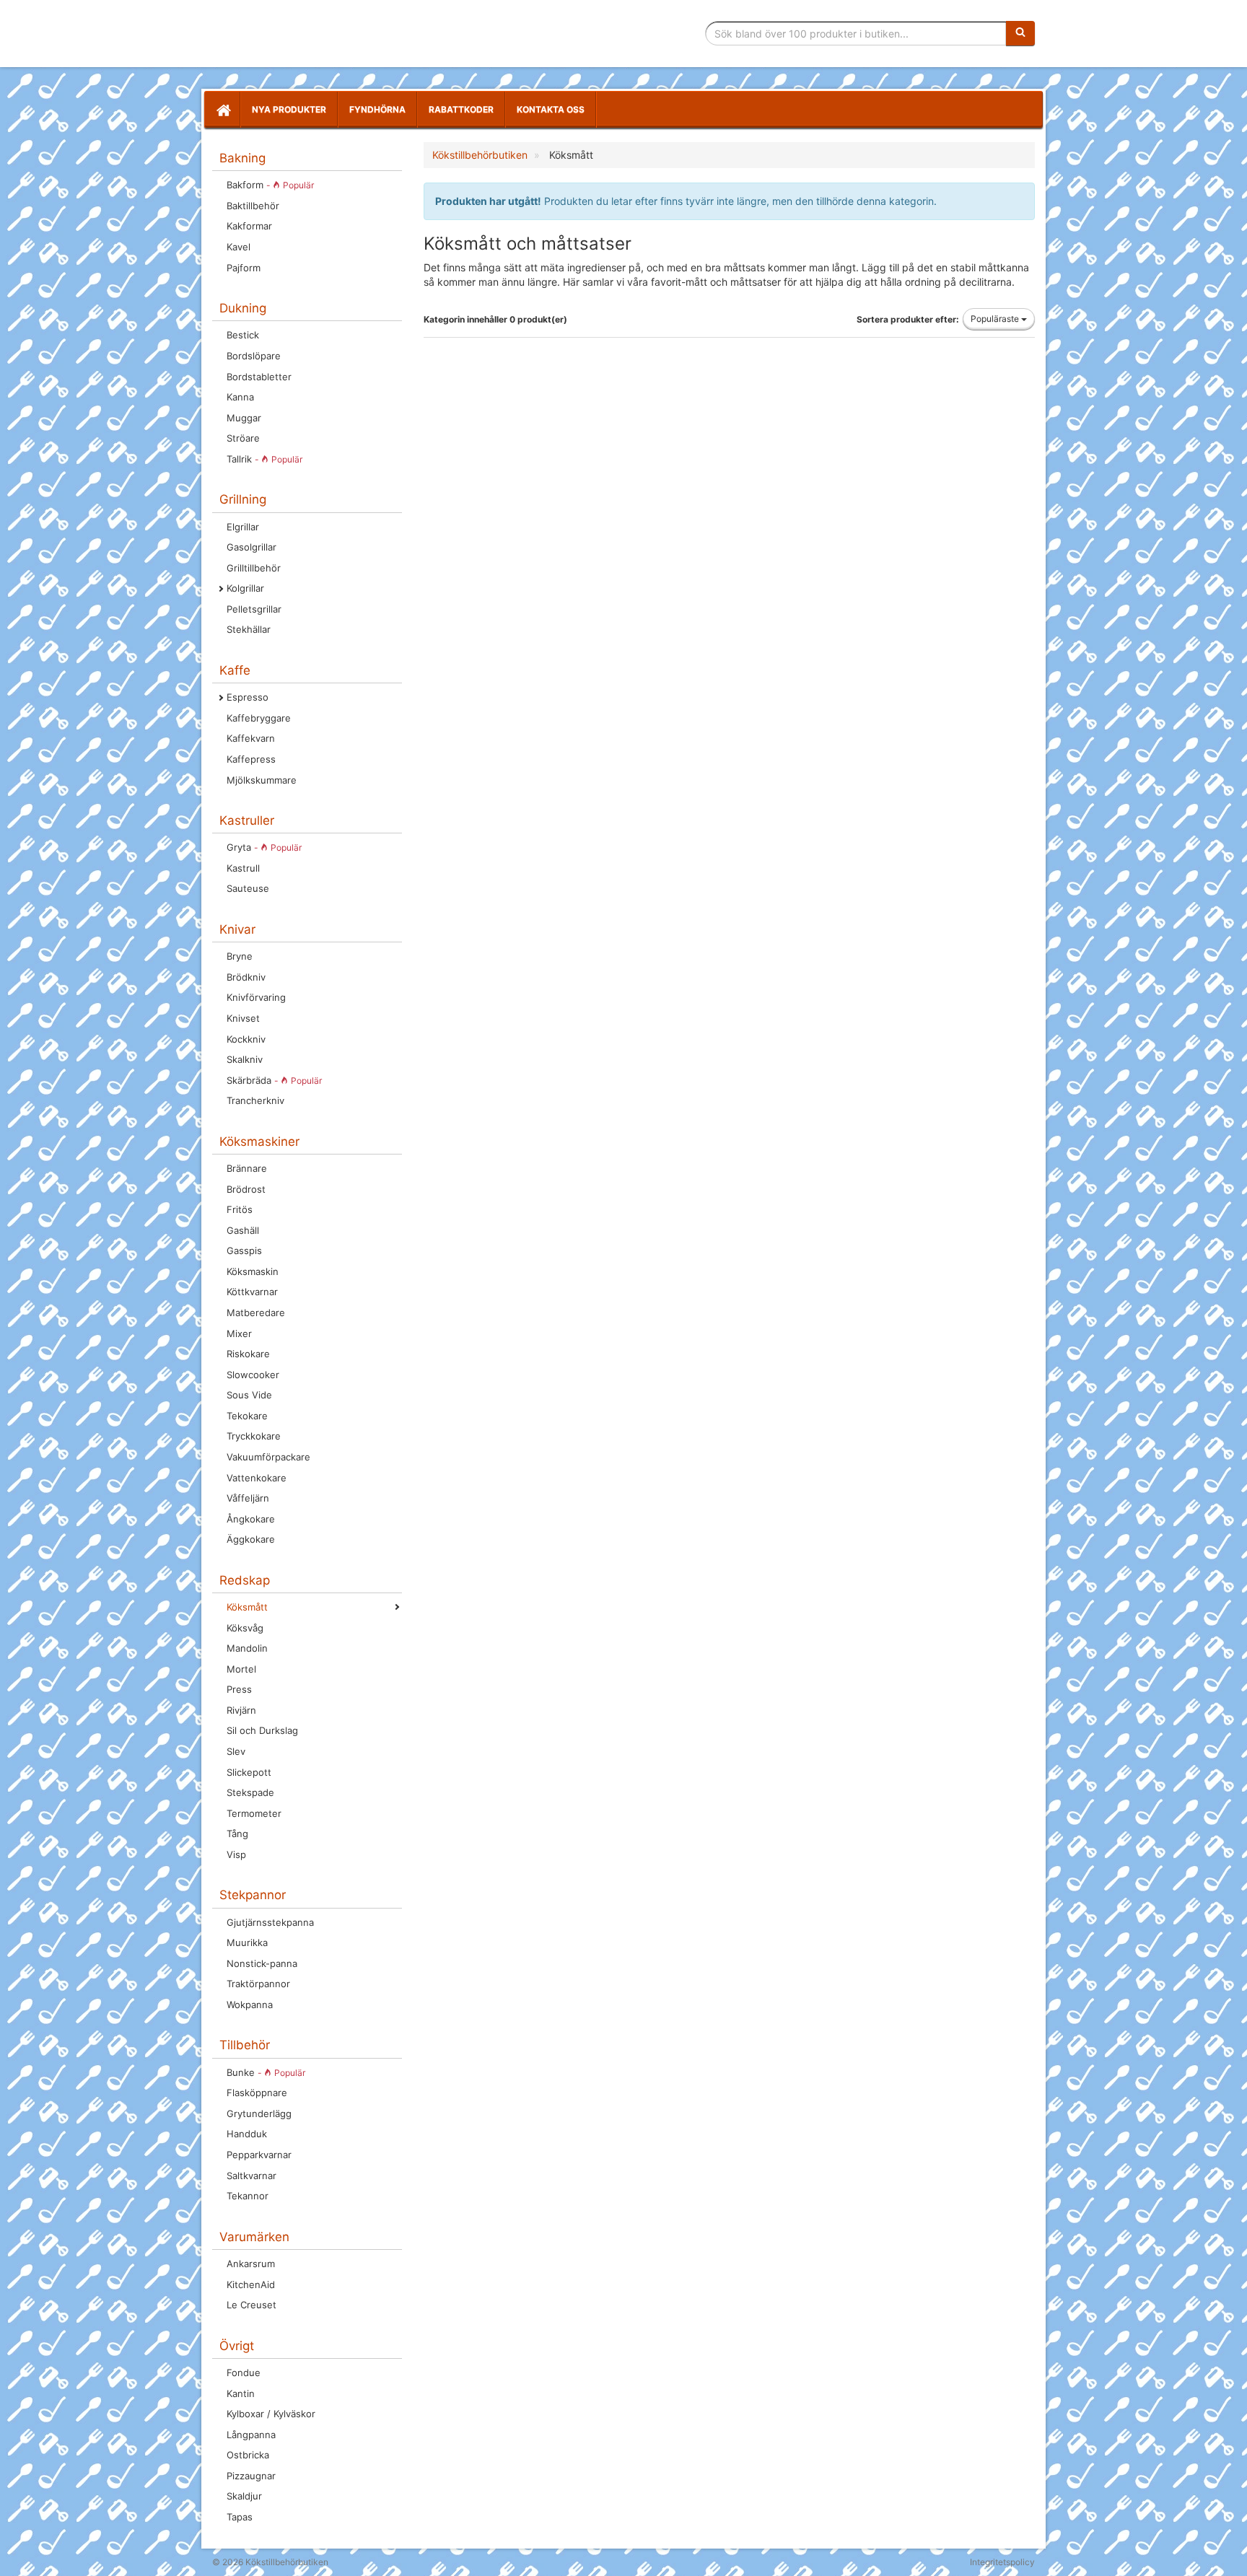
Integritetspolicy (1002, 2562)
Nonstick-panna (262, 1963)
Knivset (243, 1018)
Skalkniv (245, 1059)
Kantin (241, 2393)
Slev (236, 1751)
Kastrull (243, 868)
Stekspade (250, 1792)
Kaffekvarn (251, 738)
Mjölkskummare (262, 780)
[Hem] (222, 110)
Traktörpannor (258, 1984)
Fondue (244, 2373)
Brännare (247, 1168)
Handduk (247, 2134)
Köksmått (247, 1607)
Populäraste (996, 319)
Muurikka (247, 1942)
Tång (237, 1834)
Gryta (264, 847)
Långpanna (251, 2435)
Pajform (244, 268)
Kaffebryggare (259, 718)
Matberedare (256, 1313)
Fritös (240, 1209)
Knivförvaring (256, 997)
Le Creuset (251, 2305)
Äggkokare (251, 1539)
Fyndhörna (377, 109)
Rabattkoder (461, 109)
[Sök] (1020, 33)
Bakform (270, 185)
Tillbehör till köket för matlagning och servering (315, 34)
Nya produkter (289, 109)
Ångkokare (251, 1519)
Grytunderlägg (259, 2113)
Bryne (240, 956)
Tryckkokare (254, 1436)
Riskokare (248, 1354)
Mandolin (247, 1648)
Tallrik (264, 459)
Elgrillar (243, 527)
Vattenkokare (257, 1478)
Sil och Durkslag (262, 1730)
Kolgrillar (245, 588)
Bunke (266, 2072)
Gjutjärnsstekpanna (270, 1922)
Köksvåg (245, 1628)
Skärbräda (274, 1080)
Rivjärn (241, 1710)
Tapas (240, 2517)
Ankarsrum (251, 2264)
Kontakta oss (551, 109)
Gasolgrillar (251, 547)
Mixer (239, 1333)
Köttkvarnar (252, 1292)
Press (239, 1689)
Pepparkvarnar (259, 2155)
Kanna (240, 397)
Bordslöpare (254, 356)
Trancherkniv (255, 1100)
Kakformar (249, 226)
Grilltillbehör (254, 568)
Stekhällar (249, 629)
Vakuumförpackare (268, 1457)
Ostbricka (248, 2455)
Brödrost (246, 1189)
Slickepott (249, 1772)
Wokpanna (250, 2005)
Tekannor (248, 2196)
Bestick (243, 335)
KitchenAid (251, 2284)
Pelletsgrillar (254, 609)
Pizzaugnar (251, 2476)
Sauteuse (248, 888)
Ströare (243, 438)
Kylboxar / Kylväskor (271, 2414)
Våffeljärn (248, 1498)
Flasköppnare (257, 2093)
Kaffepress (251, 759)
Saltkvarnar (251, 2176)
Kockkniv (246, 1039)
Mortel (241, 1669)
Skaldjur (244, 2496)
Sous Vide (249, 1395)
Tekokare (247, 1416)
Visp (236, 1854)
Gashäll (243, 1230)
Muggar (244, 418)
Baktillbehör (253, 206)
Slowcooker (253, 1375)
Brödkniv (246, 977)
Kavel (239, 247)
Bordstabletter (259, 377)
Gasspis (244, 1250)
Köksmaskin (253, 1271)
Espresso (248, 697)
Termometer (254, 1813)
